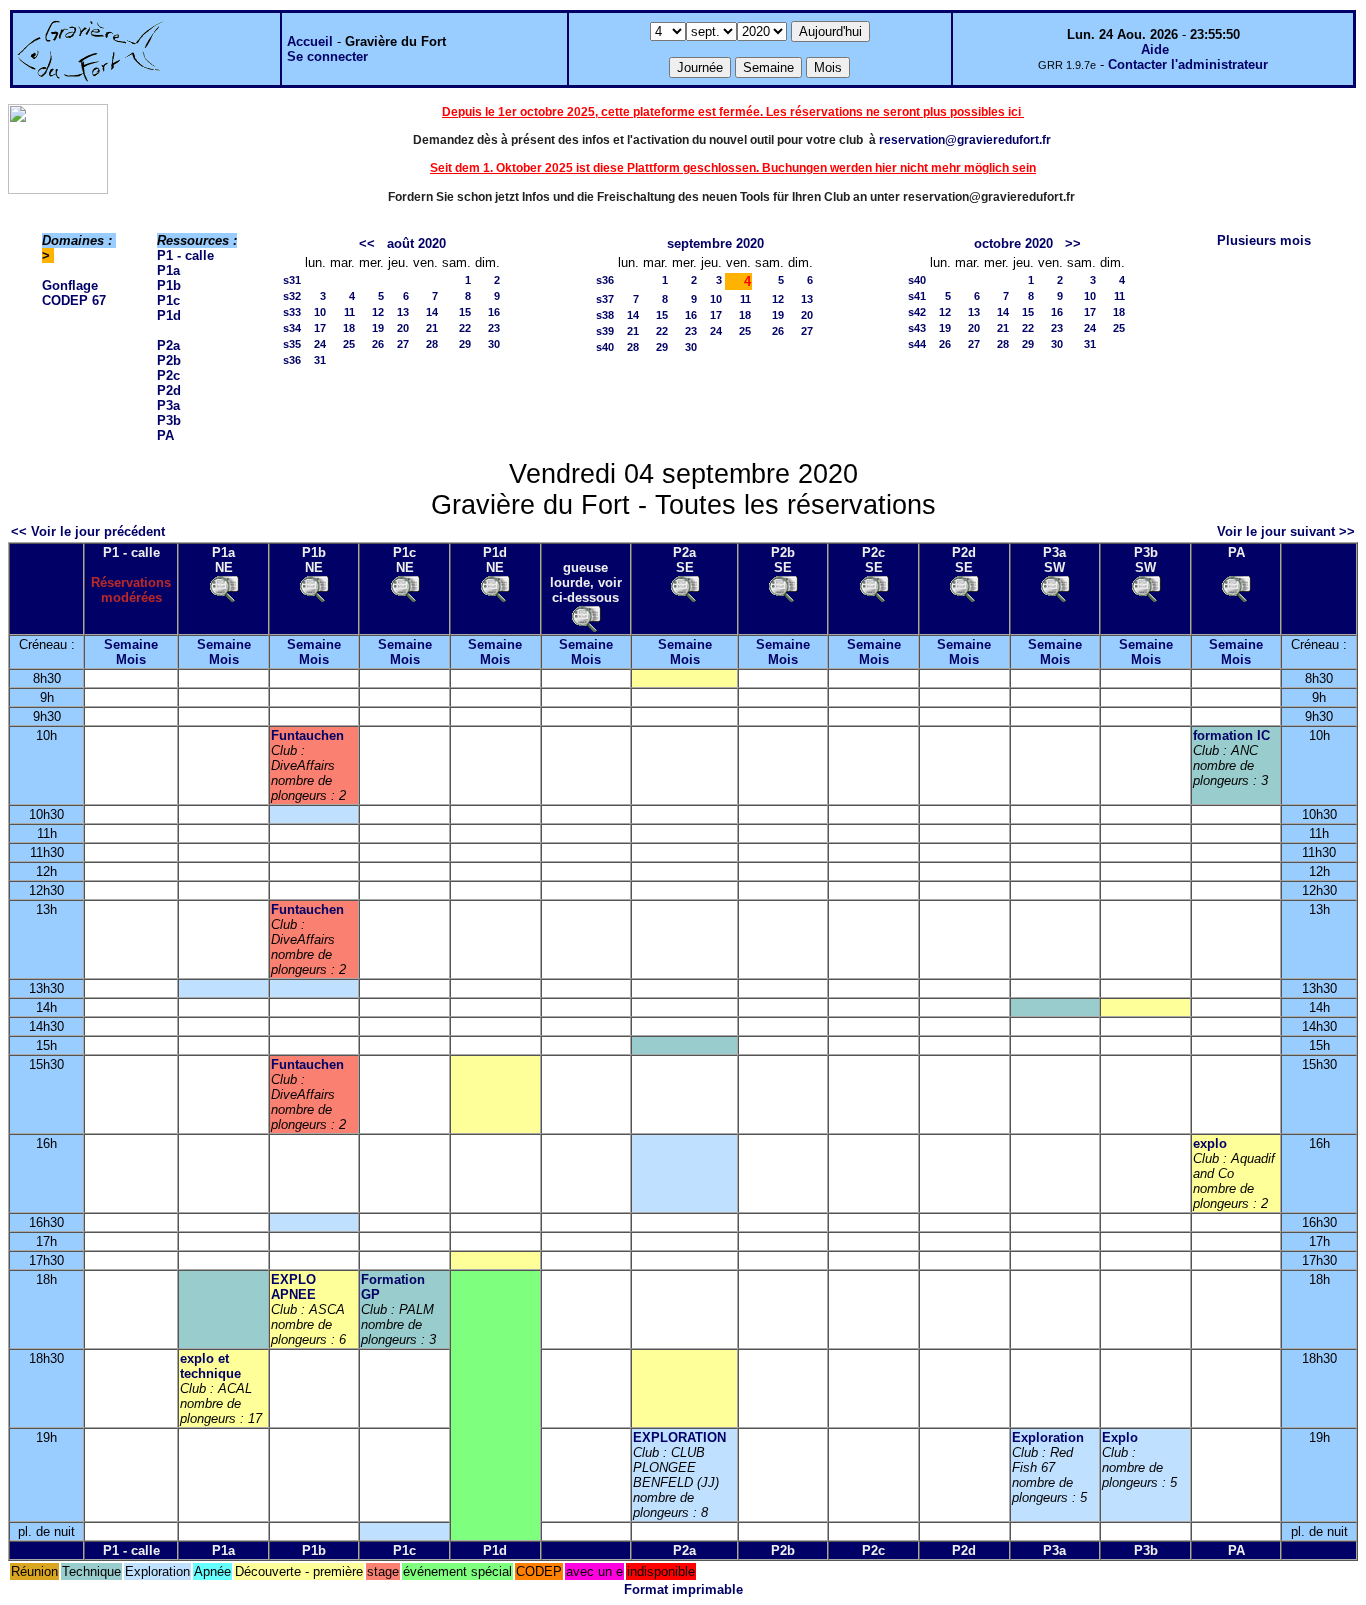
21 (432, 328)
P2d (169, 390)
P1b (169, 285)
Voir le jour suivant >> (1286, 531)
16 (494, 312)
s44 (917, 344)
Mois (131, 659)
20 (403, 328)
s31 (292, 280)
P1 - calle (185, 255)
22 (465, 328)
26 (378, 344)
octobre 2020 (1013, 243)
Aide (1155, 49)
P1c (168, 300)
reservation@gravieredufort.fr (965, 140)
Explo (1120, 1437)
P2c (168, 375)
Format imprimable (683, 1589)
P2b (169, 360)
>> (1073, 243)
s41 (917, 296)
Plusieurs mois (1264, 240)
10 (320, 312)
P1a (168, 270)
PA (165, 435)
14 (432, 312)
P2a (168, 345)
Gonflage (70, 285)
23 (494, 328)
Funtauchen (307, 735)
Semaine (131, 644)
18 (349, 328)
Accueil (310, 41)
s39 (605, 331)
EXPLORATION (679, 1437)
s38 (605, 315)
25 (349, 344)
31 (320, 360)
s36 (292, 360)
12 (378, 312)
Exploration (1048, 1437)
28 (432, 344)
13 (403, 312)
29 (465, 344)
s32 (292, 296)
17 (320, 328)
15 (465, 312)
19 (378, 328)
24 (320, 344)
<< (367, 243)
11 (349, 312)
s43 (917, 328)
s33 (292, 312)
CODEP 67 (74, 300)
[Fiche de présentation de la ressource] (224, 587)
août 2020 (416, 243)
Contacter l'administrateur (1188, 64)
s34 (292, 328)
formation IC (1231, 735)
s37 (605, 299)
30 (494, 344)
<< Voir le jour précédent (88, 531)
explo (1210, 1143)
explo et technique (210, 1366)
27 (403, 344)
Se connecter (327, 56)
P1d (169, 315)
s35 (292, 344)
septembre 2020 (715, 243)
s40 (605, 347)
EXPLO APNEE (293, 1287)
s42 (917, 312)
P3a (168, 405)
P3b (169, 420)
